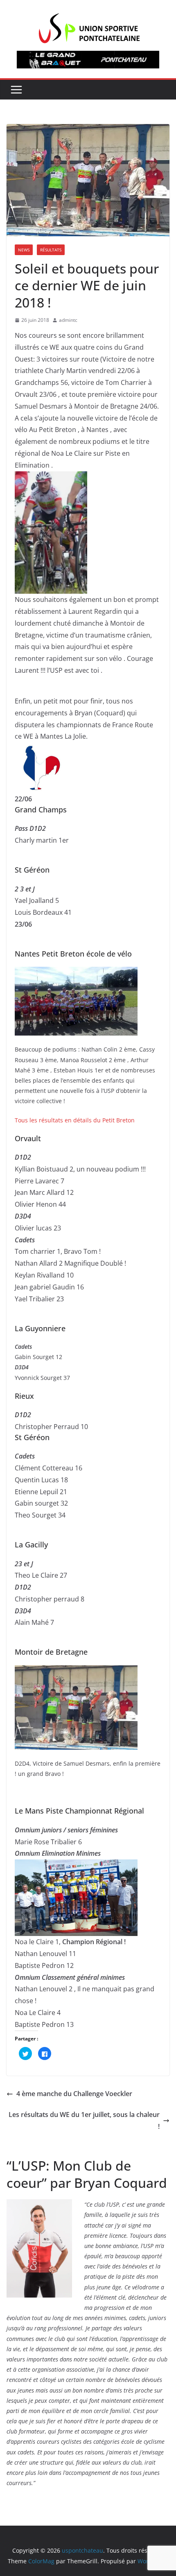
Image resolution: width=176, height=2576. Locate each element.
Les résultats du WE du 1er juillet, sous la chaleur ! (84, 2120)
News (24, 250)
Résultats (51, 250)
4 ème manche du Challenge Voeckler (74, 2094)
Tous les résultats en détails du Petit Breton (75, 1120)
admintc (68, 320)
